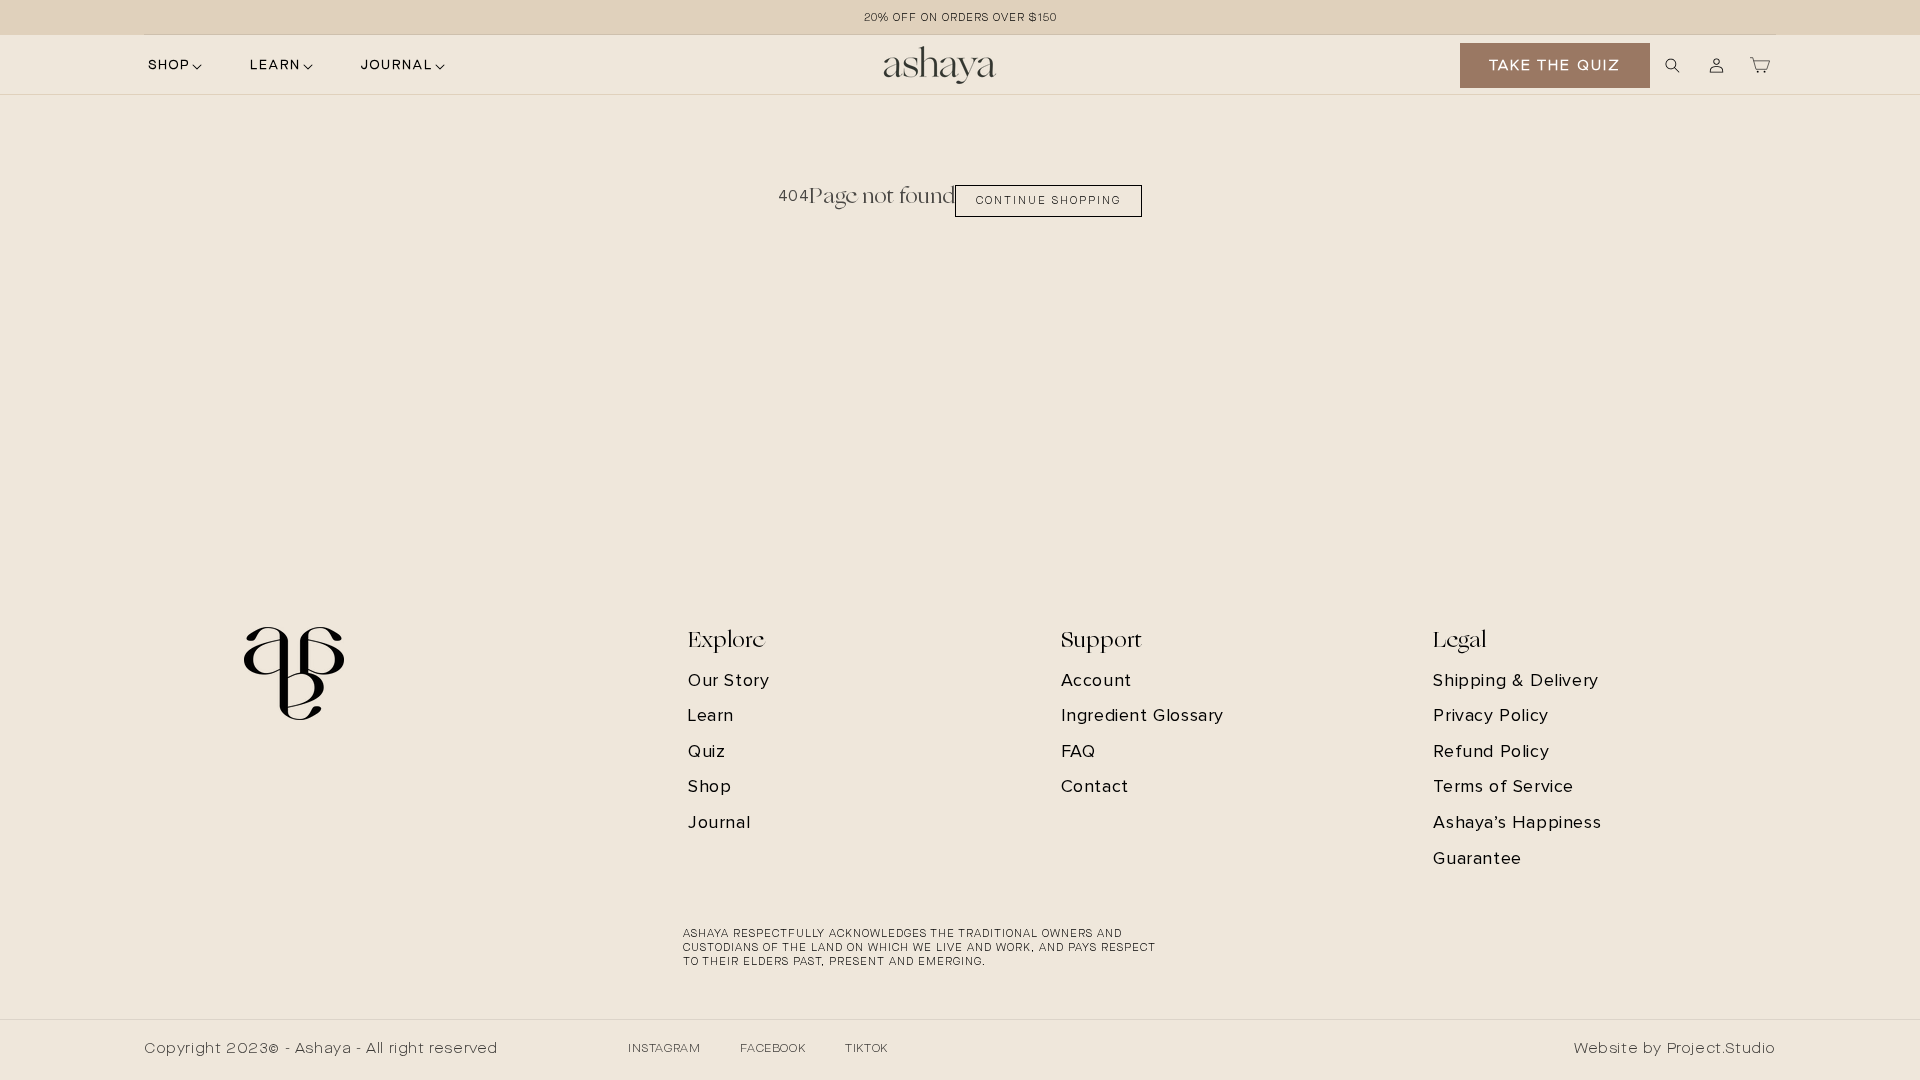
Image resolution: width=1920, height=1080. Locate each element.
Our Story (728, 681)
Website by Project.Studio (1675, 1049)
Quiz (706, 752)
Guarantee (1477, 859)
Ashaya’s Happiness (1517, 823)
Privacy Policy (1490, 716)
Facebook (772, 1049)
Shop (709, 787)
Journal (719, 823)
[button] (174, 66)
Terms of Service (1503, 787)
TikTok (866, 1049)
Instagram (664, 1049)
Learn (711, 716)
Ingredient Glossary (1142, 716)
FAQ (1078, 752)
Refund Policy (1491, 752)
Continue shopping (1048, 201)
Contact (1095, 787)
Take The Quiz (1555, 66)
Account (1096, 681)
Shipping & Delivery (1515, 681)
